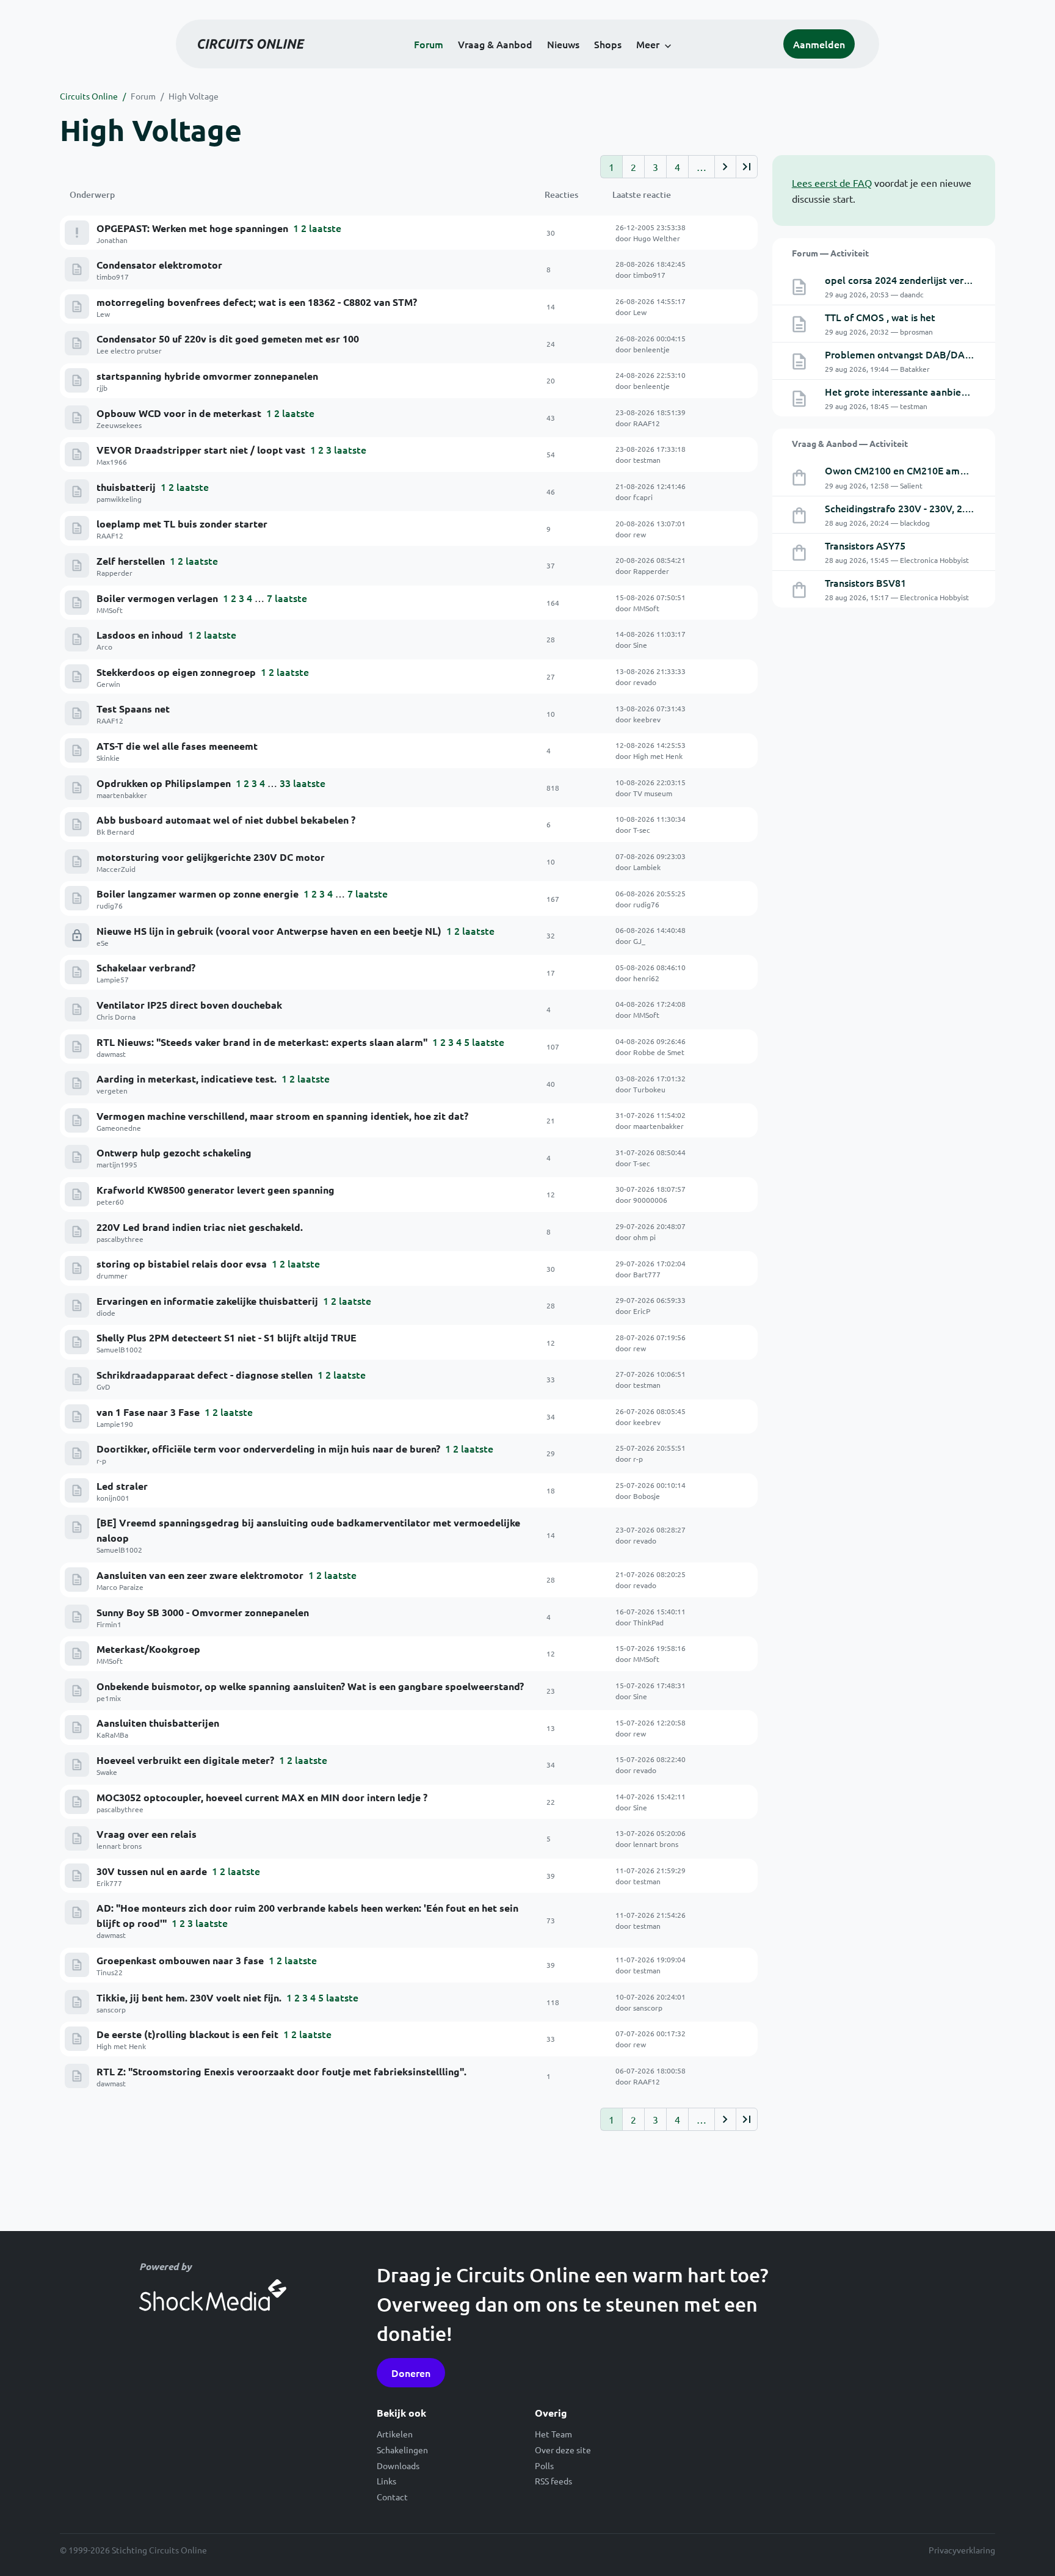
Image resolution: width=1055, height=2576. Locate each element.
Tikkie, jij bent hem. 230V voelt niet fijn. (189, 1997)
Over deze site (563, 2450)
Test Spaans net (133, 709)
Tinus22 (110, 1972)
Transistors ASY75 (865, 545)
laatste (325, 228)
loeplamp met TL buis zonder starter (182, 524)
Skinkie (108, 758)
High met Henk (658, 756)
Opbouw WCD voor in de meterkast (179, 413)
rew (640, 534)
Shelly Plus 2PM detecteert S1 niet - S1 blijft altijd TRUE (227, 1337)
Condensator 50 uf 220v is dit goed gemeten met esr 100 (228, 339)
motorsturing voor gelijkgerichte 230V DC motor (211, 857)
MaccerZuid (116, 869)
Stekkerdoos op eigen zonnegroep (176, 672)
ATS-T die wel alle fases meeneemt (177, 746)
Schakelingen (402, 2450)
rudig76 (110, 905)
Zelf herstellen (131, 561)
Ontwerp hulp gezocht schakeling (174, 1152)
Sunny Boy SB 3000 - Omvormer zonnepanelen (203, 1612)
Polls (544, 2465)
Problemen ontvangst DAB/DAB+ (901, 354)
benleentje (651, 349)
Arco (104, 647)
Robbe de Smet (659, 1052)
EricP (642, 1311)
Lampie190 (115, 1424)
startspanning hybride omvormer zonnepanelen (207, 376)
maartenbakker (122, 795)
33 (285, 783)
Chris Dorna (116, 1017)
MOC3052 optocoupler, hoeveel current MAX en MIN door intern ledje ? (262, 1797)
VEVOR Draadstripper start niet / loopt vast (201, 450)
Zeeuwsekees (119, 425)
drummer (112, 1275)
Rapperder (114, 573)
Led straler (122, 1486)
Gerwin (108, 684)
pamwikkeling (119, 499)
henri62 (646, 978)
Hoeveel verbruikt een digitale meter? (185, 1760)
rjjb (102, 388)
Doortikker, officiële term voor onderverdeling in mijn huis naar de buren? (268, 1449)
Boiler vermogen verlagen (157, 598)
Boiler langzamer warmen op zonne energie (198, 894)
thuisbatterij (126, 487)
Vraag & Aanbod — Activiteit (850, 443)
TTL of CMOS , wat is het (880, 317)
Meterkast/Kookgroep (148, 1649)
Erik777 (109, 1883)
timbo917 (113, 277)
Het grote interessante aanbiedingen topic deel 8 (937, 391)
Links (386, 2481)
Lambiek (647, 867)
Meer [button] (648, 44)
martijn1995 (117, 1164)
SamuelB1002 (119, 1349)
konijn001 (113, 1498)
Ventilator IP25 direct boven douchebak (189, 1005)
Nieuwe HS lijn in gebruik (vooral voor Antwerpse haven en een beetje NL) (269, 931)
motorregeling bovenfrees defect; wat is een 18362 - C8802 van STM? (257, 302)
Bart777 (647, 1274)
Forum (429, 44)
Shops (608, 44)
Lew (103, 314)
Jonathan (112, 240)
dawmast (111, 1054)
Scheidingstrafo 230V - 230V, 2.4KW (905, 508)
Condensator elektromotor (159, 265)
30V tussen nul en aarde (152, 1871)
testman (647, 460)
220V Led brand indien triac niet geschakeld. (200, 1227)
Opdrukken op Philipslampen (164, 783)
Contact (392, 2497)
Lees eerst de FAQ (832, 183)
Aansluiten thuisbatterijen (158, 1723)
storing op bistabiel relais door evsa (182, 1264)
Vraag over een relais (147, 1834)
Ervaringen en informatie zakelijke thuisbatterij (207, 1301)
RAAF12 (647, 423)
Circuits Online (89, 96)
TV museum (653, 793)
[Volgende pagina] (725, 167)
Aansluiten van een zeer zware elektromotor (200, 1575)
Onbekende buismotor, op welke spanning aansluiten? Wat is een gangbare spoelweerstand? (310, 1686)
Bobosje (647, 1496)
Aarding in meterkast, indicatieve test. (187, 1079)
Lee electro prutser (129, 350)
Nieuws (563, 44)
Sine (640, 645)
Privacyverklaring (962, 2550)
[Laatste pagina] (747, 167)
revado (645, 682)
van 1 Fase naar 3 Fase (148, 1412)
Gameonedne (119, 1128)
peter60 (110, 1202)
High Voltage (194, 96)
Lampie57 (113, 979)
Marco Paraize (120, 1587)
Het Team (553, 2434)
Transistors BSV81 (865, 582)
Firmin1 (109, 1624)
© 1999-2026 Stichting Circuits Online (133, 2550)
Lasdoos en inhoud (140, 635)
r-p (101, 1460)
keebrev (647, 719)
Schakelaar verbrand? (146, 967)
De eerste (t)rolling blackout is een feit (187, 2034)
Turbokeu (649, 1089)
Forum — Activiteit (830, 253)
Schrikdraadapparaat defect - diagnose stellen (205, 1375)
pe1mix (109, 1698)
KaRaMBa (112, 1735)
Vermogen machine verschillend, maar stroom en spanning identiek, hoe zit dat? (282, 1116)
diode (106, 1313)
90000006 (650, 1200)
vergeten (112, 1090)
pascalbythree (120, 1239)
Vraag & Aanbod (495, 44)
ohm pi (644, 1237)
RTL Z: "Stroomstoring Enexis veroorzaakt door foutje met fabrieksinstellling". (281, 2071)
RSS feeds (553, 2481)
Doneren (411, 2373)
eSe (103, 943)
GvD (103, 1387)
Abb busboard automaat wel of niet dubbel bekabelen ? (226, 820)
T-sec (642, 830)
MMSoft (110, 610)
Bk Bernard (115, 832)
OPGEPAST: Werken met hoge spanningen (192, 228)
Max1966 (112, 462)
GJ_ (639, 941)
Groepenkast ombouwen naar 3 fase (180, 1960)
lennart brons (119, 1846)
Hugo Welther (657, 238)
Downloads (398, 2465)
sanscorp (111, 2009)
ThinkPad (648, 1622)
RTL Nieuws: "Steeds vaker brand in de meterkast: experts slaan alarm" (262, 1042)
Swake (107, 1772)
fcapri (643, 497)
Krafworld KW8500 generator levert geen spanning (216, 1190)
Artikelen (395, 2434)
